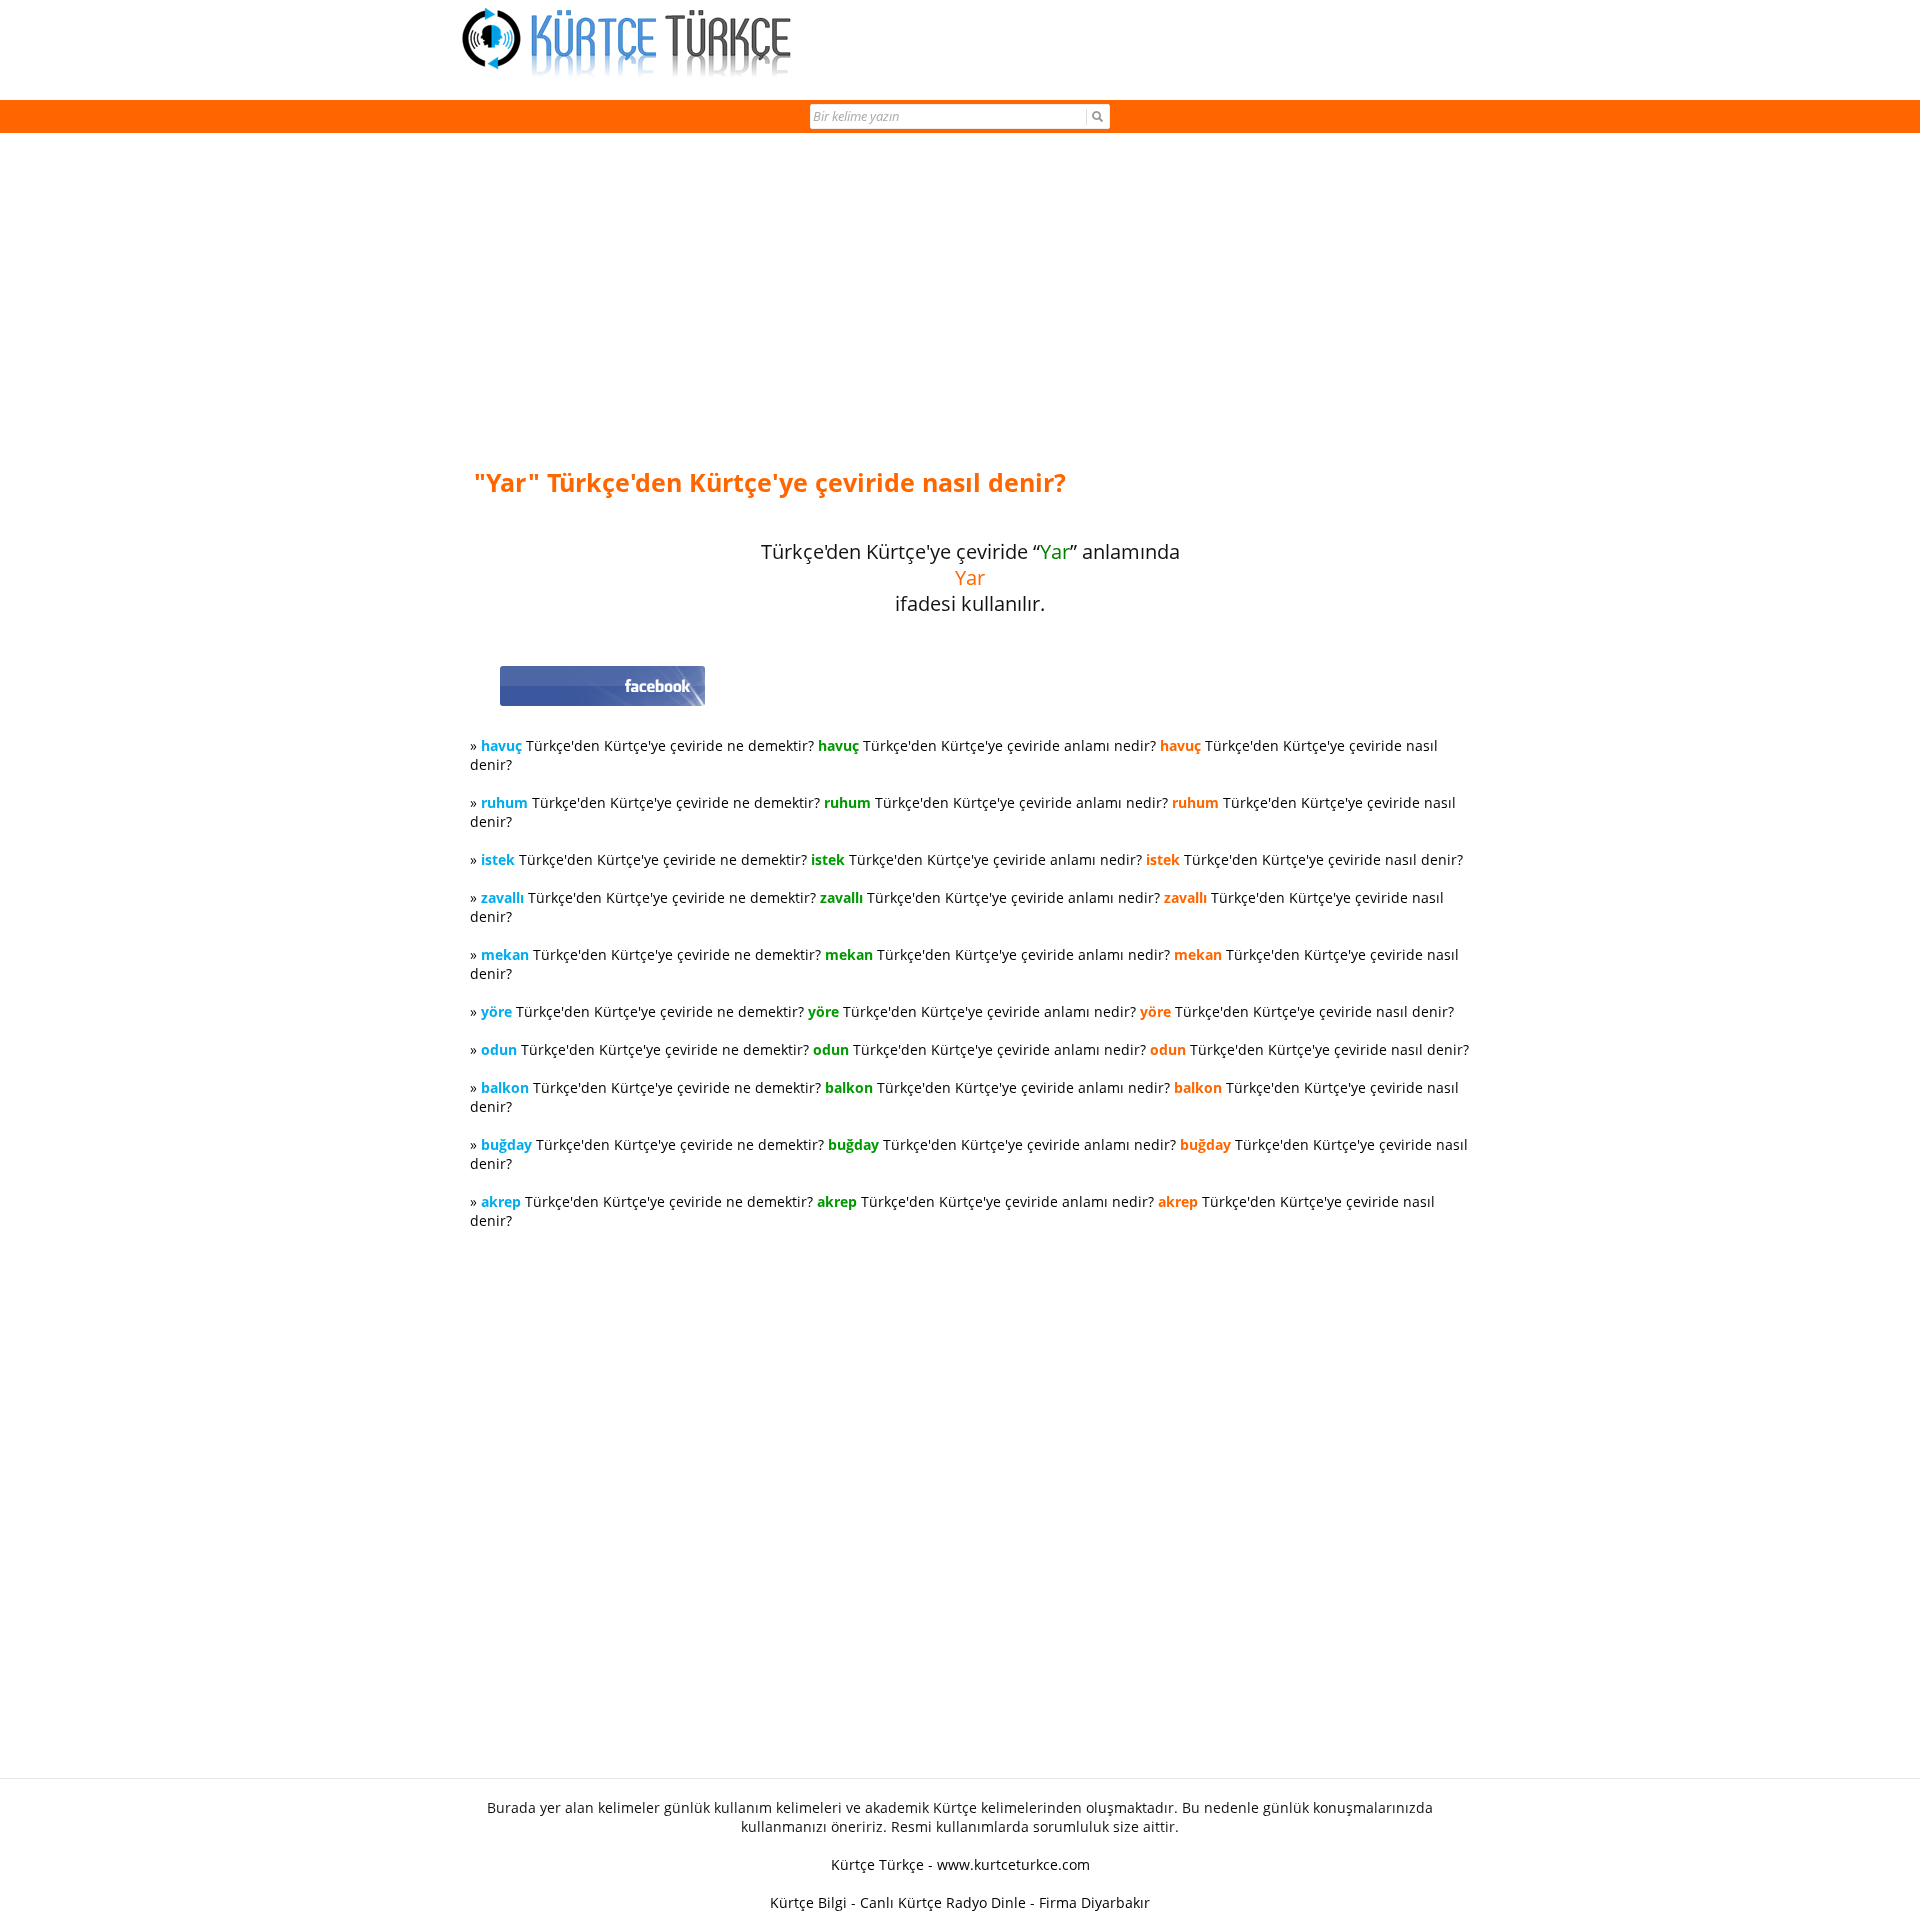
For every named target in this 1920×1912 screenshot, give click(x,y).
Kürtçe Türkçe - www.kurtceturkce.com (960, 1864)
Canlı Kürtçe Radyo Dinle (943, 1902)
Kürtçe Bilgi (808, 1902)
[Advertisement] (970, 302)
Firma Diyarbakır (1094, 1902)
